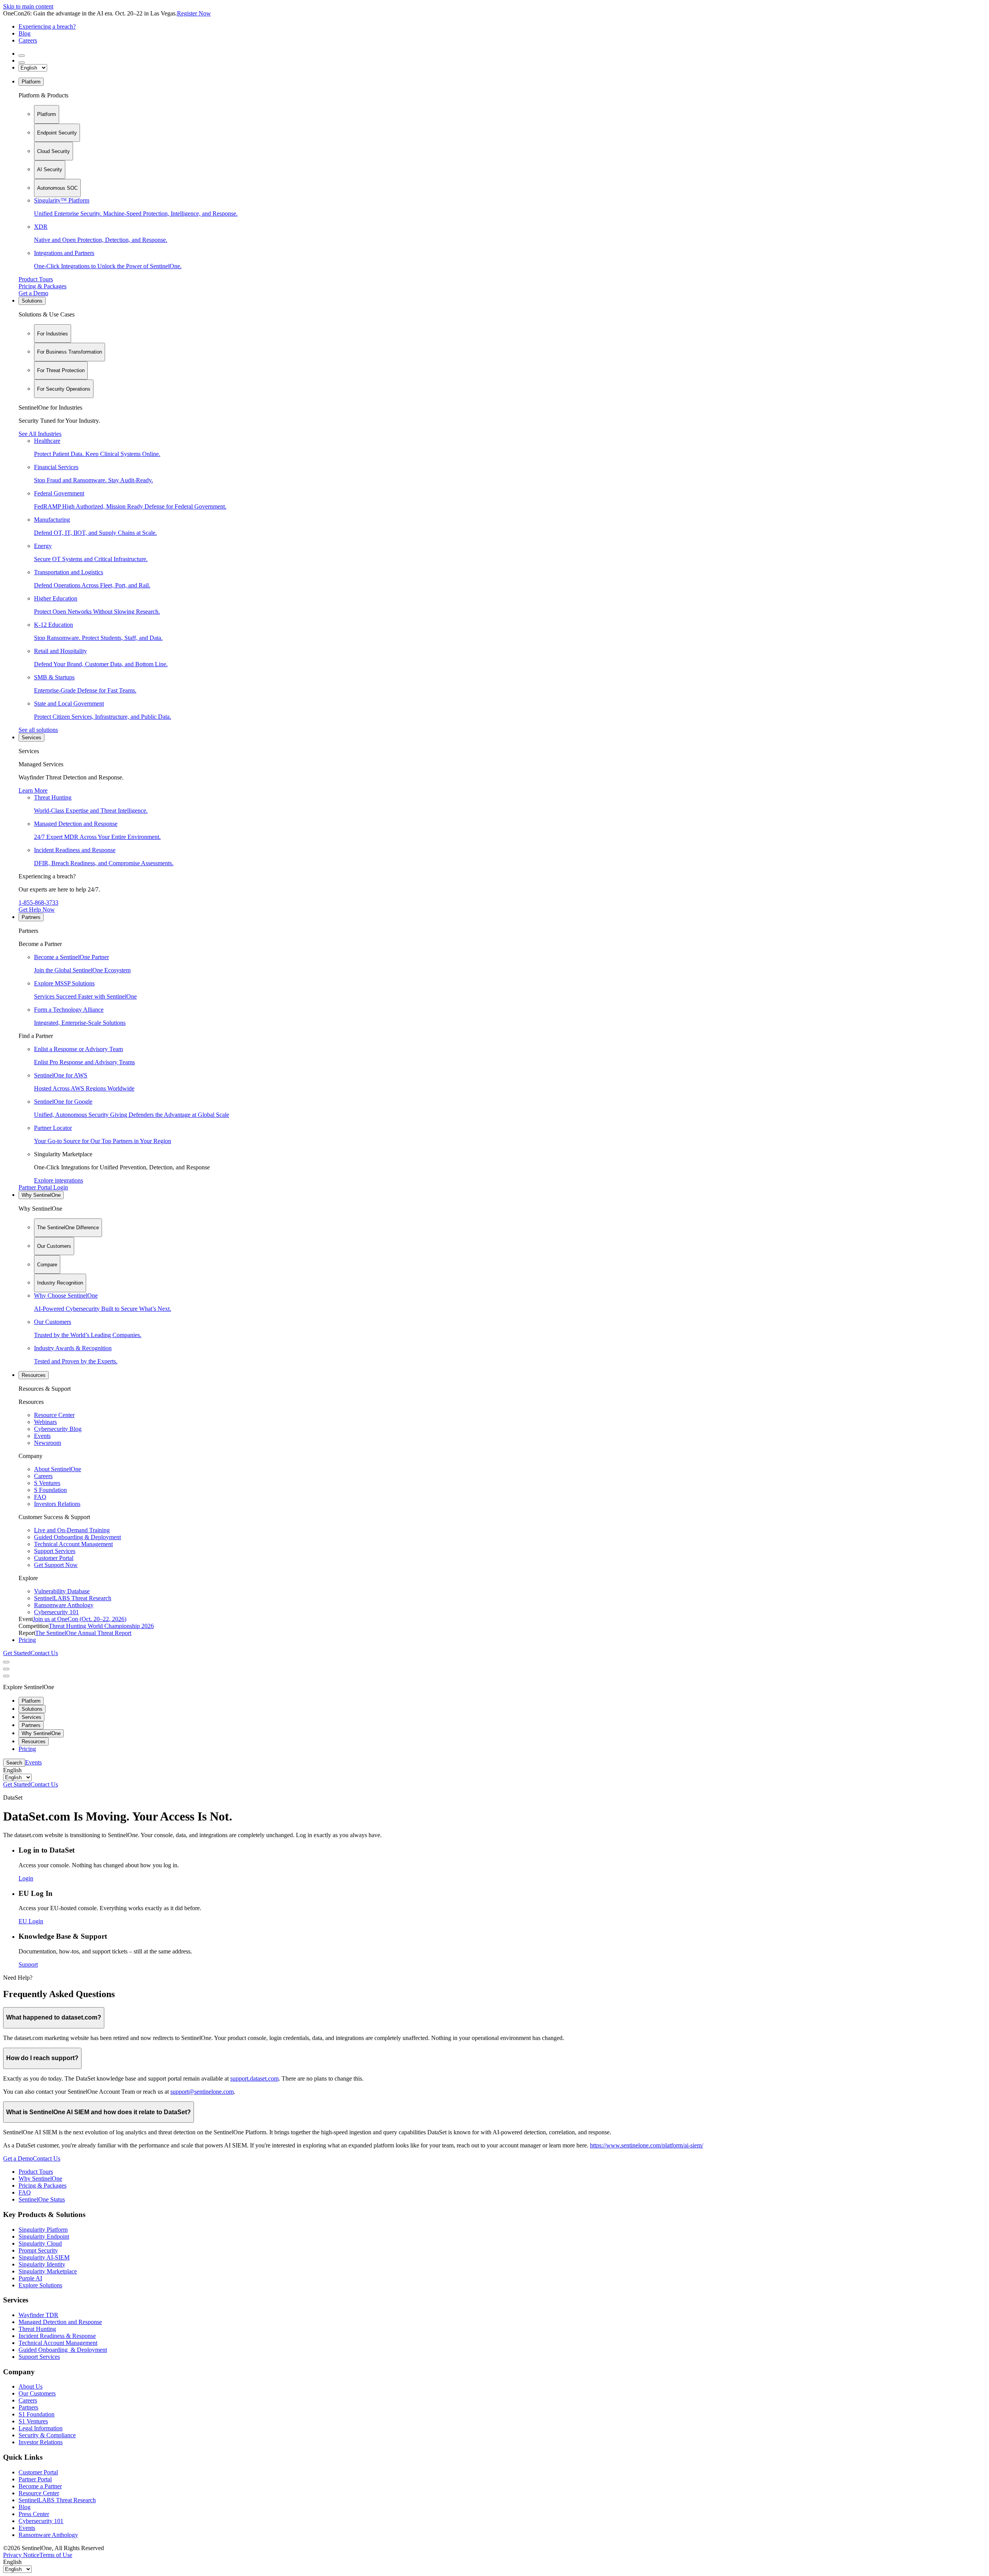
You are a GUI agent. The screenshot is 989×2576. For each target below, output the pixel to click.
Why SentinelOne (41, 1195)
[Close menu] (6, 1669)
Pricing (27, 1640)
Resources (34, 1375)
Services (31, 738)
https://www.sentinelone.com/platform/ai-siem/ (647, 2145)
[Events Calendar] (22, 63)
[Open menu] (6, 1662)
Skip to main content (28, 6)
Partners (31, 917)
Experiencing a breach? (47, 26)
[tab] (47, 114)
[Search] (22, 56)
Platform (31, 82)
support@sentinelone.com (202, 2092)
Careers (28, 40)
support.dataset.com (254, 2078)
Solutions (32, 301)
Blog (25, 33)
